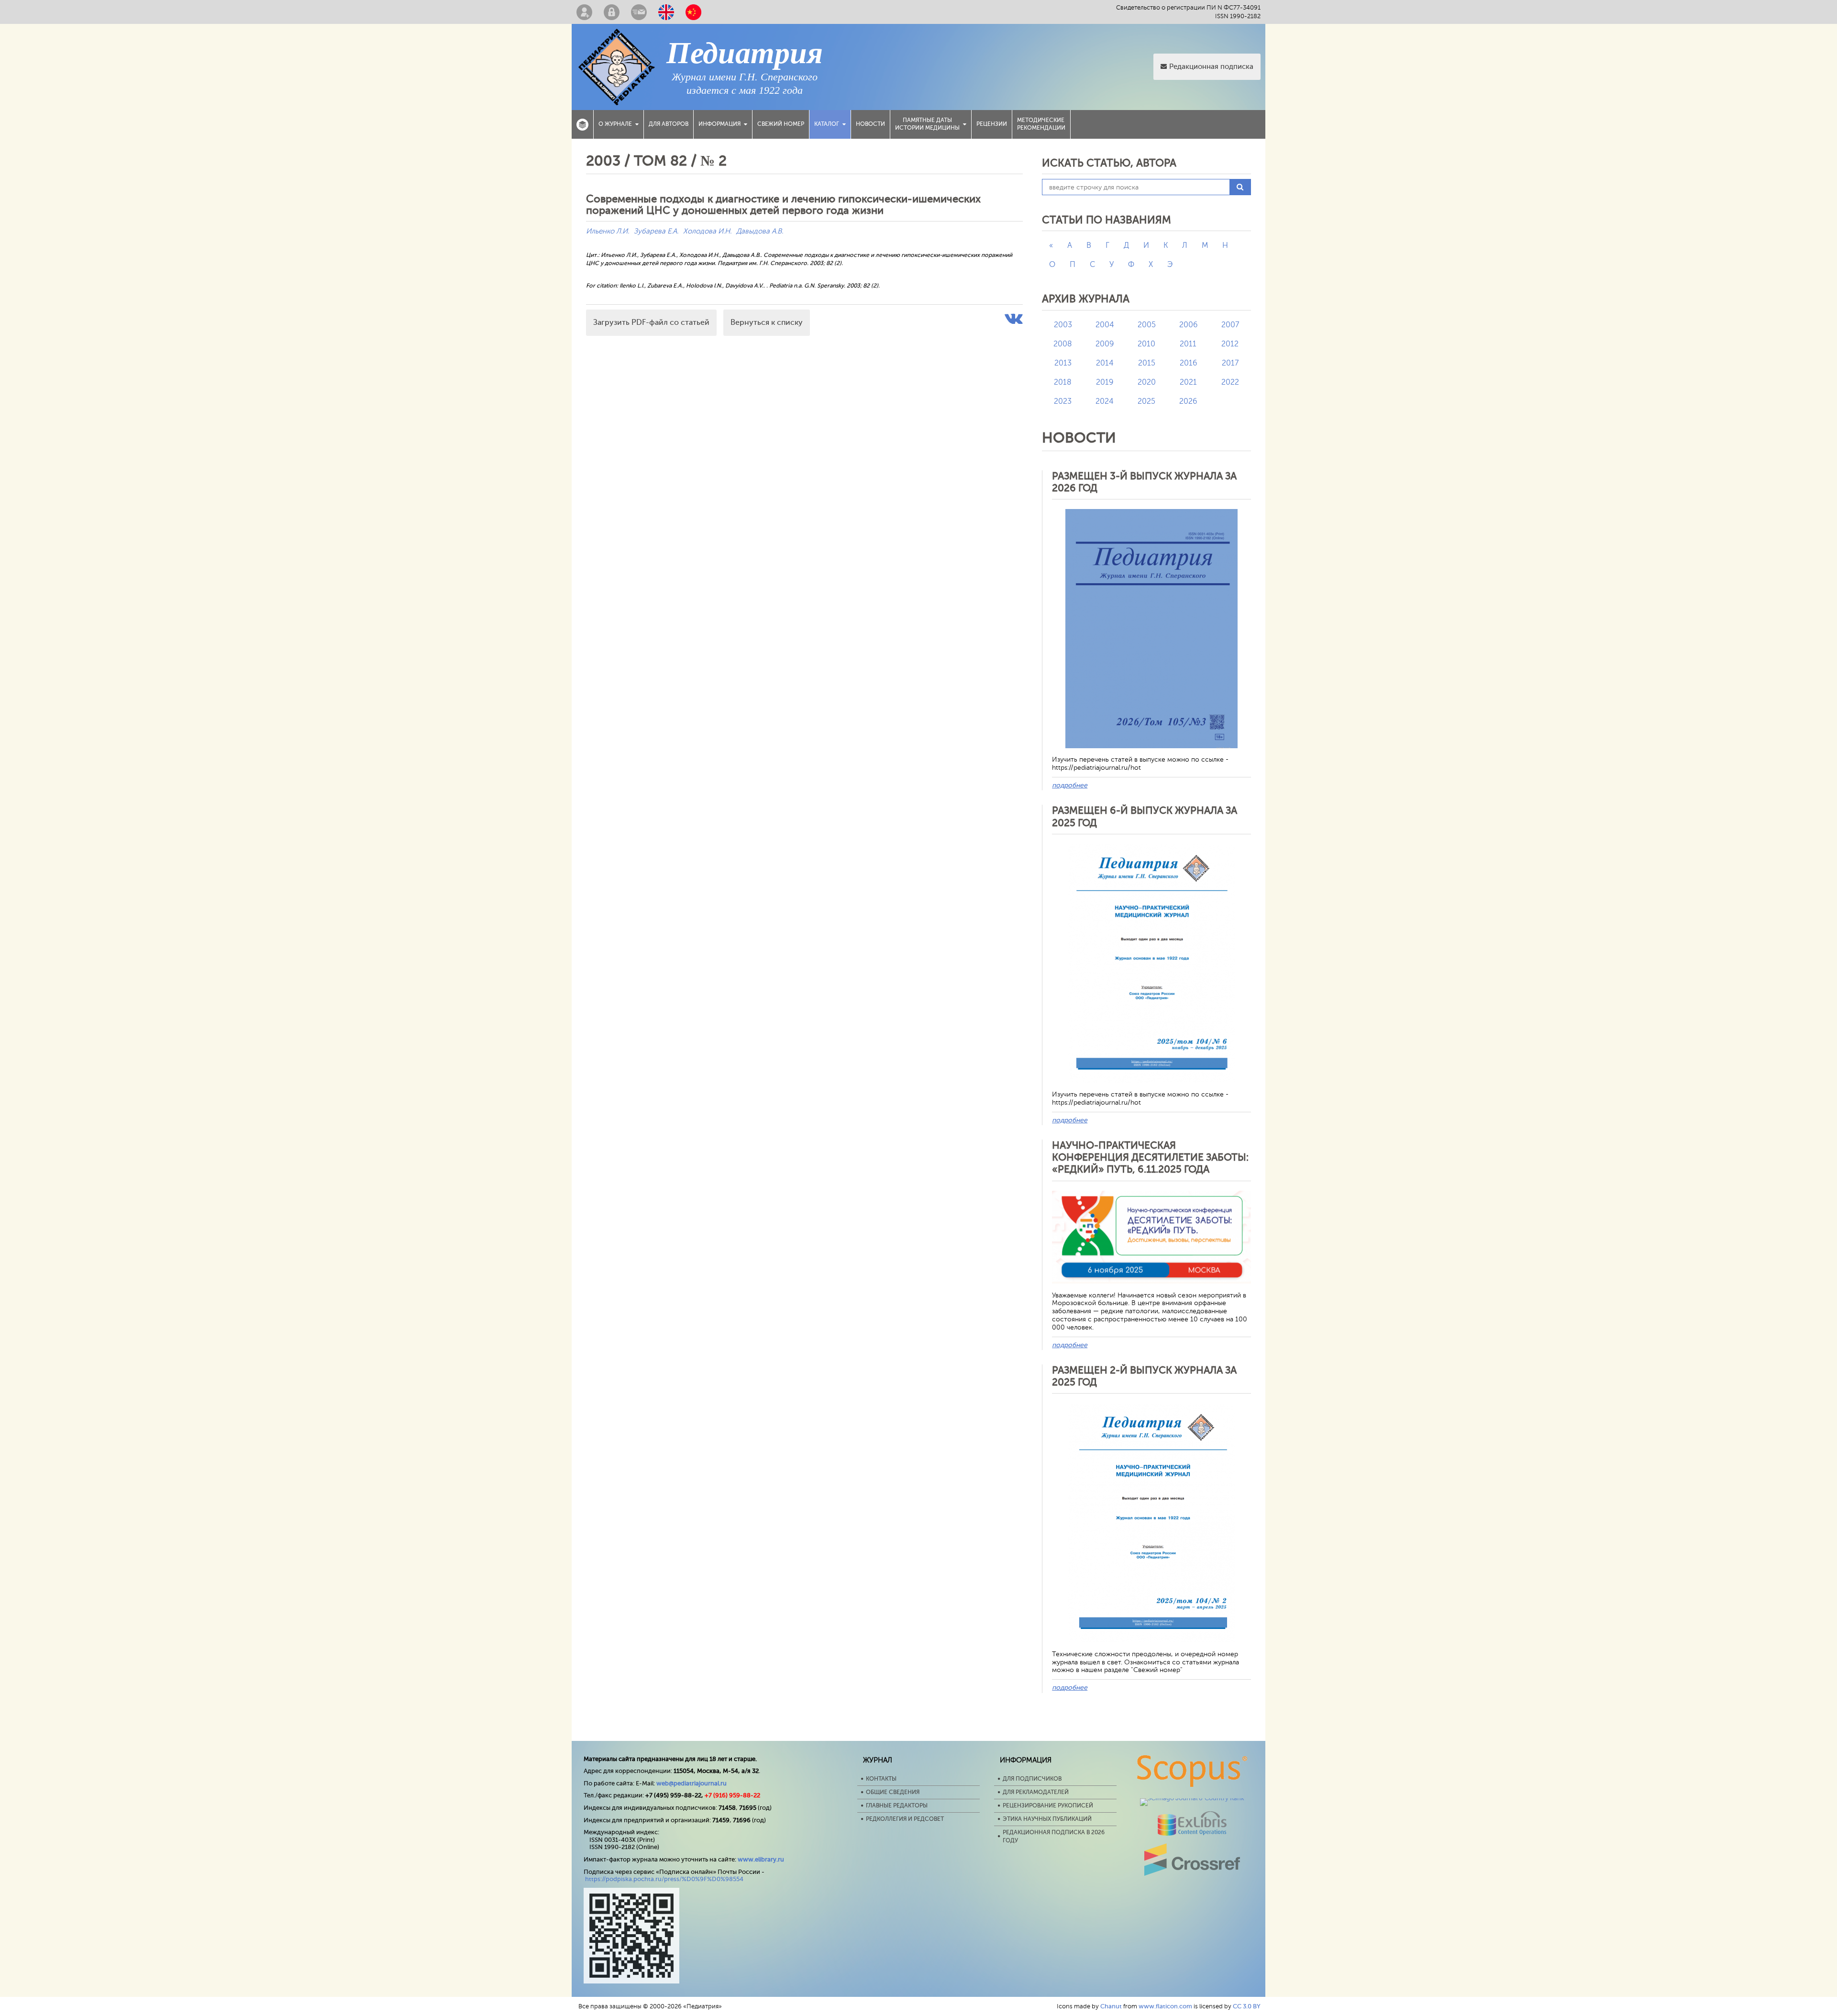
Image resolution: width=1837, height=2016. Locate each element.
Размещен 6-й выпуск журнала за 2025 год (1145, 816)
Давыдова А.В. (760, 231)
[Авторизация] (612, 12)
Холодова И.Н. (707, 231)
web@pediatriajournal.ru (692, 1783)
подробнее (1070, 785)
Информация (719, 124)
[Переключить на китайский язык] (693, 12)
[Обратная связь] (639, 12)
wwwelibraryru (761, 1859)
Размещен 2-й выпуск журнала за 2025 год (1144, 1376)
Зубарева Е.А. (656, 231)
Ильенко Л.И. (608, 231)
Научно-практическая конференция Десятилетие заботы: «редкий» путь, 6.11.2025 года (1150, 1157)
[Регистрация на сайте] (584, 12)
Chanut (1111, 2006)
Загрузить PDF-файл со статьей (651, 322)
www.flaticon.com (1165, 2006)
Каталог (827, 124)
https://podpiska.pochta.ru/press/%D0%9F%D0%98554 (664, 1879)
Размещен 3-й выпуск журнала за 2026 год (1144, 482)
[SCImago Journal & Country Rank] (1192, 1798)
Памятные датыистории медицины (927, 124)
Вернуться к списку (767, 322)
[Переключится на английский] (666, 12)
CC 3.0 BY (1247, 2006)
